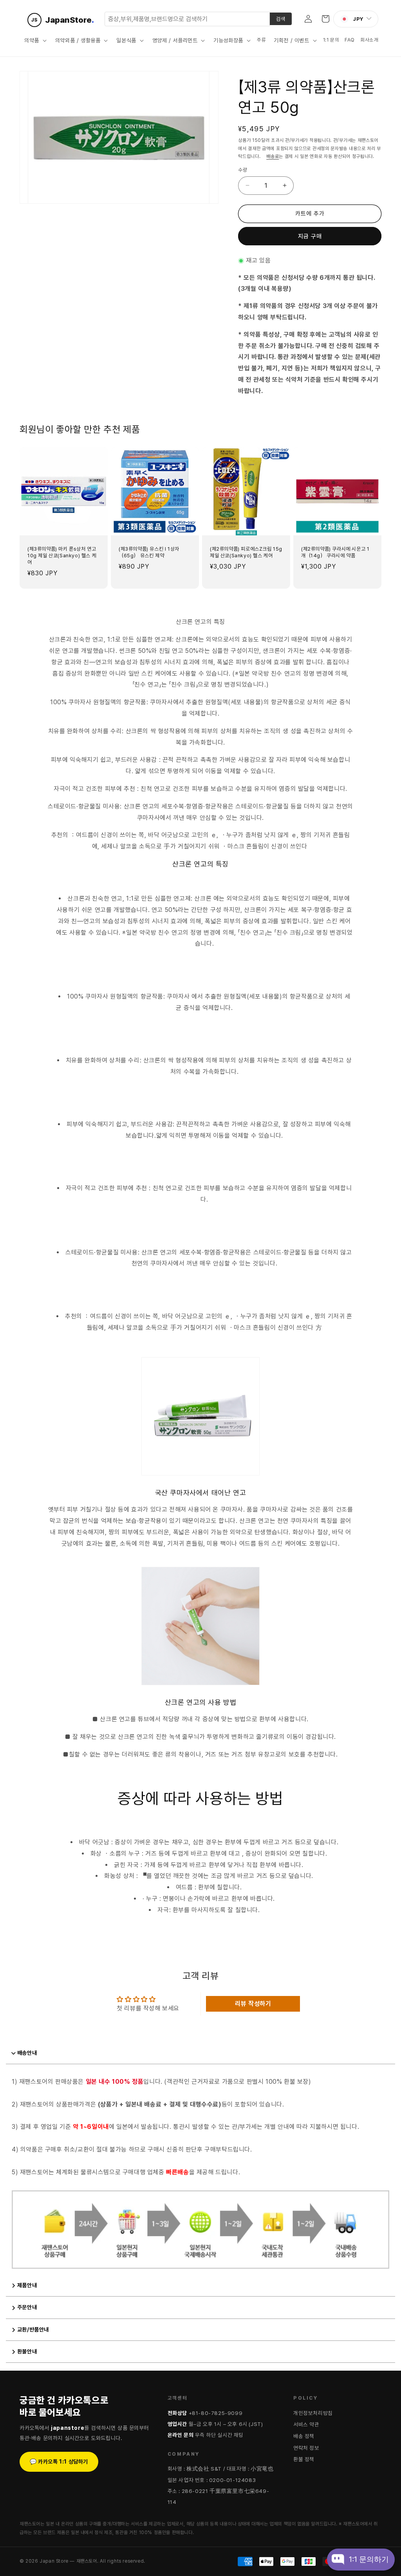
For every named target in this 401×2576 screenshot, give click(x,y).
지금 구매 (310, 236)
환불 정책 (304, 2459)
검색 (281, 19)
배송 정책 (304, 2436)
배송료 (273, 156)
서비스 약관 (306, 2424)
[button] (35, 40)
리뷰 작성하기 (253, 2004)
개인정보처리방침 (313, 2413)
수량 (243, 170)
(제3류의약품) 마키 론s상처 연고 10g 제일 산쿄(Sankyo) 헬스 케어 (62, 556)
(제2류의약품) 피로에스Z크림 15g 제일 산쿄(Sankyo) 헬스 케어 (246, 552)
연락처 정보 (306, 2448)
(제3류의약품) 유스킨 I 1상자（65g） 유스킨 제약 (149, 552)
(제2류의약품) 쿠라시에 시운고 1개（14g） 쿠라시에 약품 (335, 552)
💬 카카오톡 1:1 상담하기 (59, 2462)
